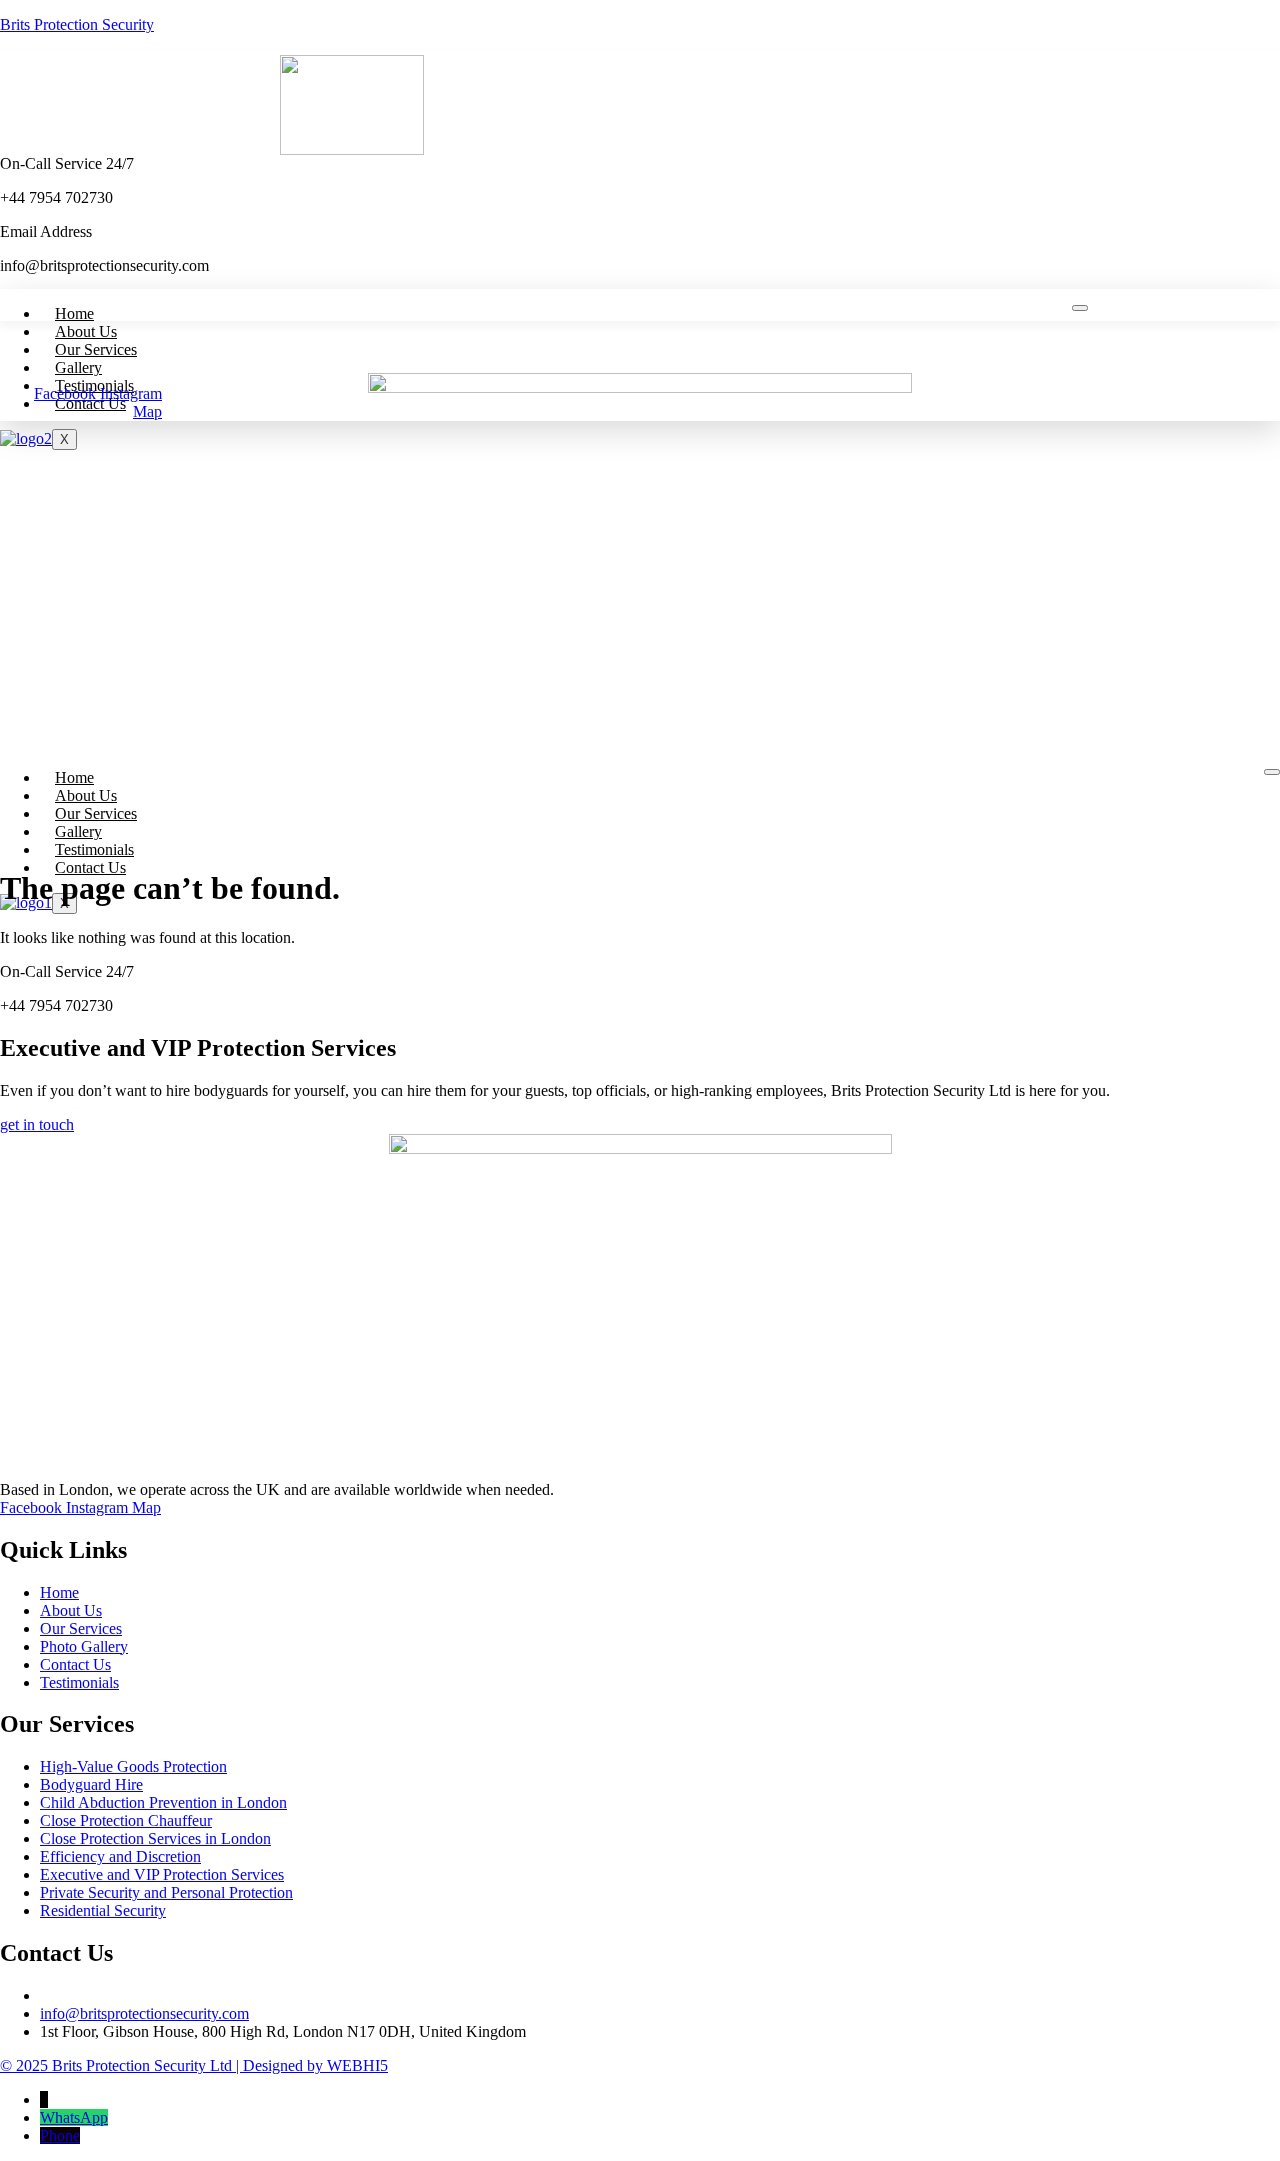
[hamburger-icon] (1080, 308)
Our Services (96, 349)
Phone (60, 2135)
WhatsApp (74, 2117)
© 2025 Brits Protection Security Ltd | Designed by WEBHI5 (194, 2065)
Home (74, 313)
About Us (86, 331)
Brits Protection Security (77, 24)
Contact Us (90, 403)
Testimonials (94, 849)
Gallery (78, 367)
